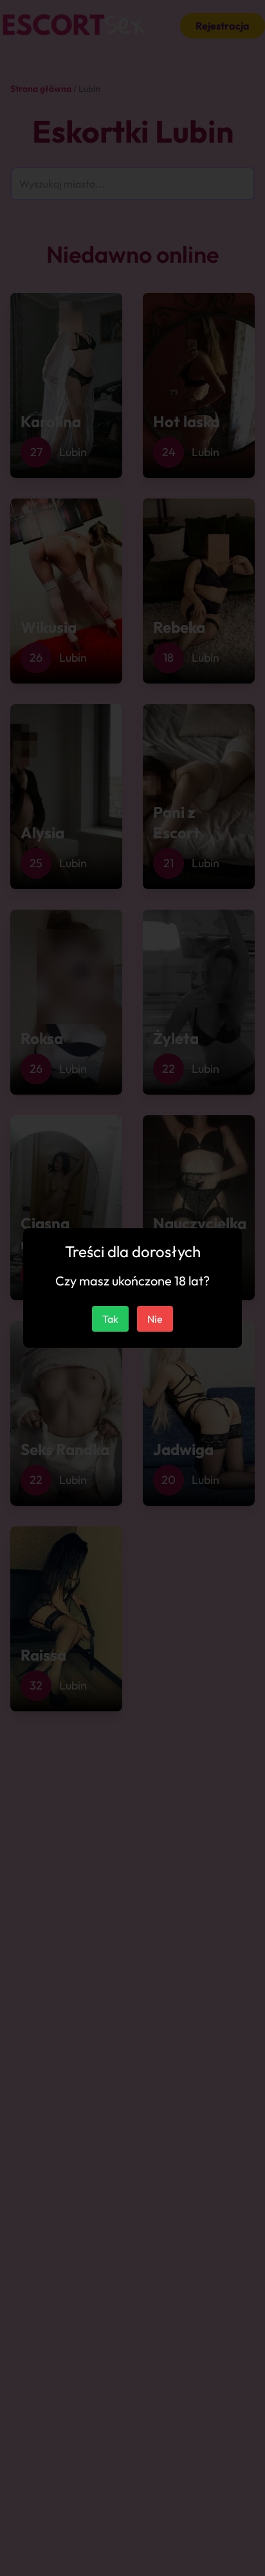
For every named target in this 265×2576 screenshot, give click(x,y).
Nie (155, 1319)
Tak (110, 1319)
